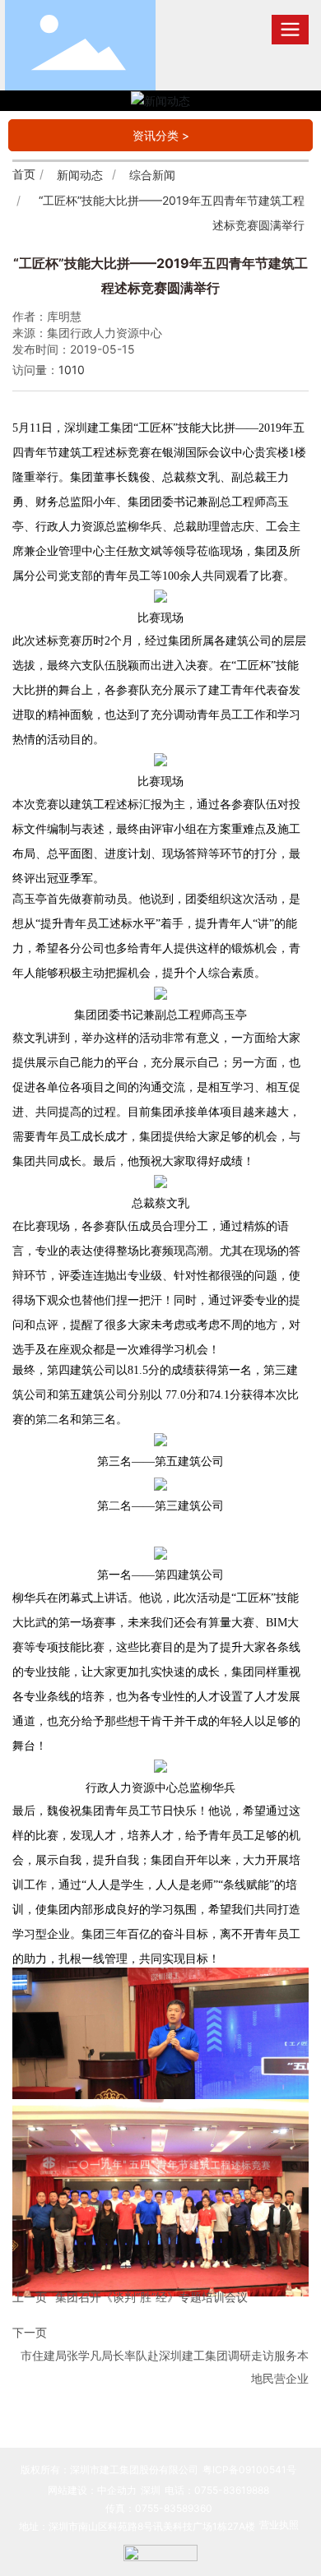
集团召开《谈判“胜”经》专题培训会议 (151, 2297)
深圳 (151, 2490)
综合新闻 (152, 175)
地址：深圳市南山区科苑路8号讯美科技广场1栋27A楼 (137, 2526)
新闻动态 (80, 175)
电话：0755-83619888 (217, 2490)
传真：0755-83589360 (159, 2508)
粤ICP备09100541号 (249, 2470)
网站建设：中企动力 (92, 2490)
